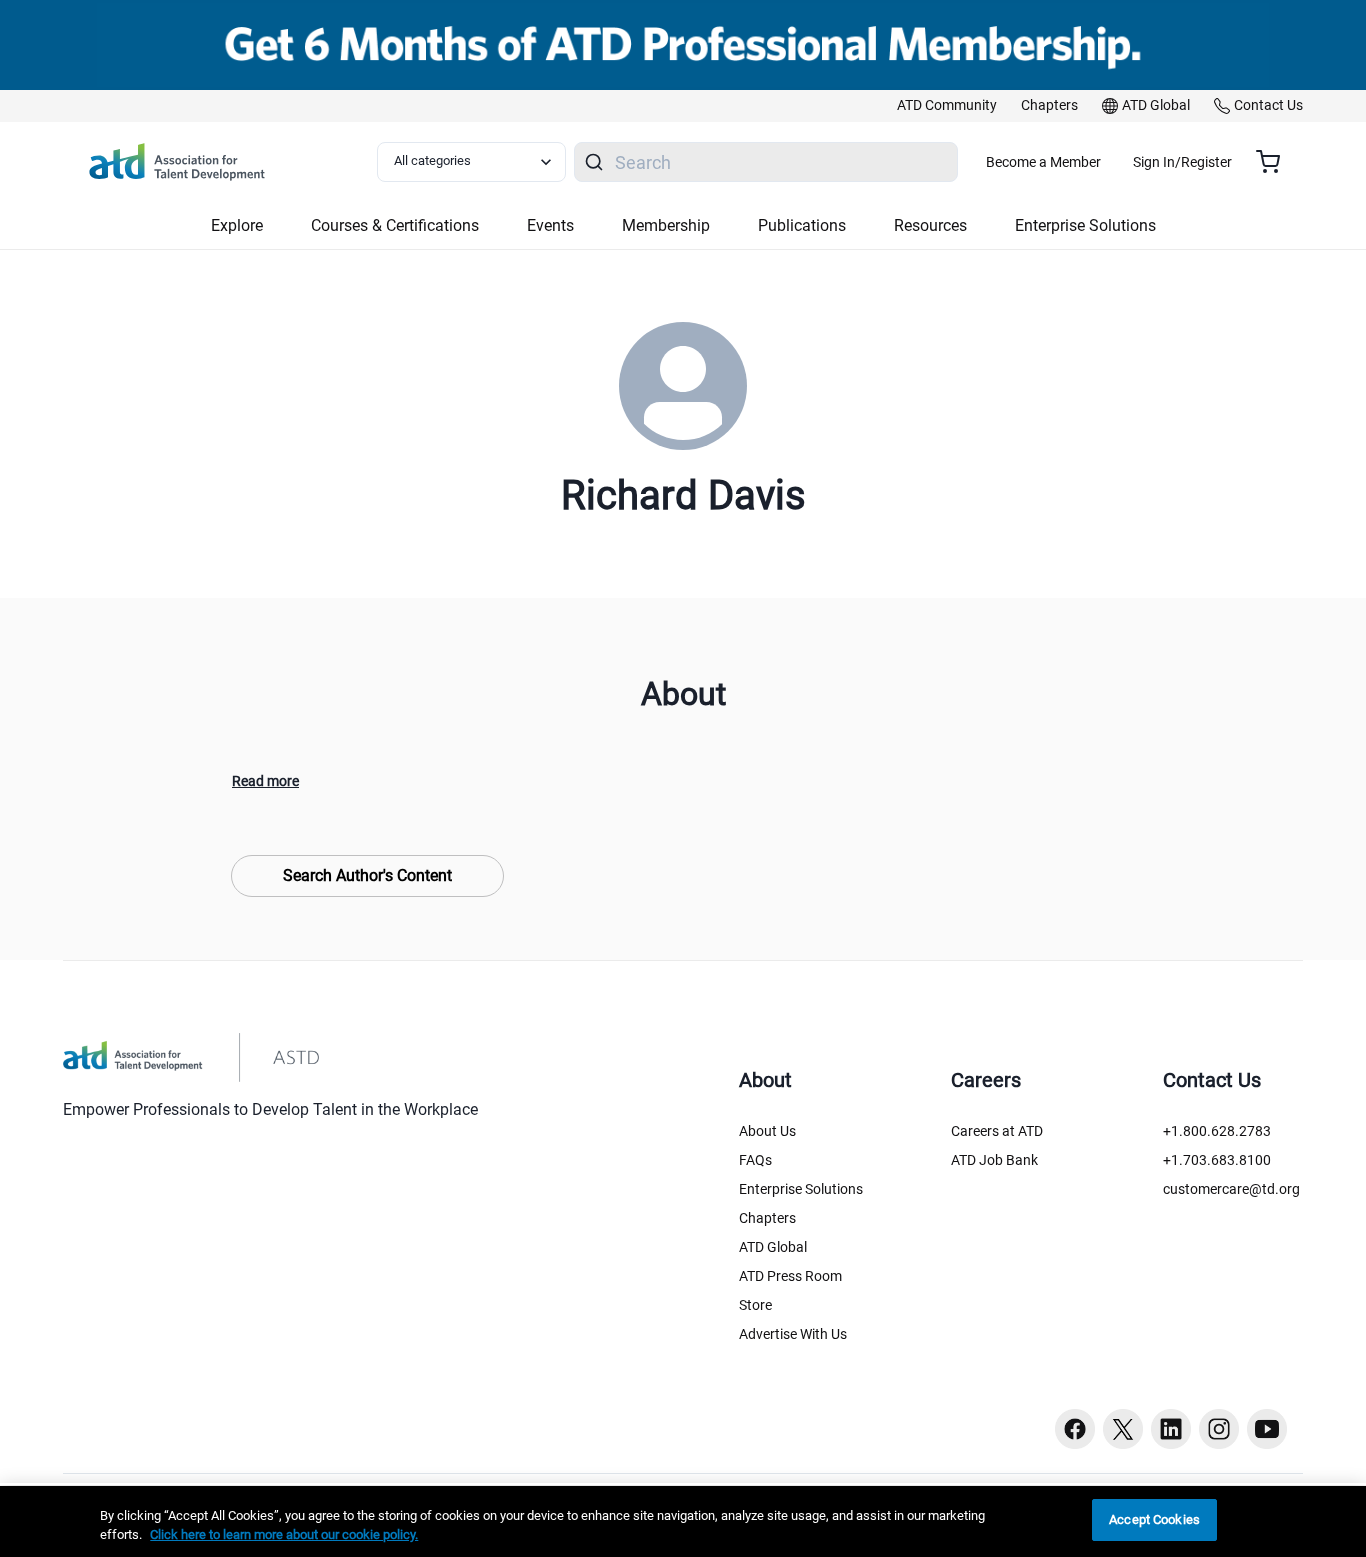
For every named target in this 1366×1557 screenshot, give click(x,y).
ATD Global (773, 1247)
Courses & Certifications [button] (395, 225)
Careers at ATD (997, 1131)
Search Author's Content (367, 875)
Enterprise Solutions (801, 1189)
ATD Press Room (790, 1276)
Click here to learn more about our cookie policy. (284, 1535)
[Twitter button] (1123, 1429)
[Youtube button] (1267, 1429)
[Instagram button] (1219, 1429)
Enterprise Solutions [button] (1085, 225)
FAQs (755, 1160)
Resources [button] (930, 225)
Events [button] (550, 225)
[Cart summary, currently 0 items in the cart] (1275, 162)
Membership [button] (666, 225)
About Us (767, 1131)
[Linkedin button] (1171, 1429)
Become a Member (1043, 162)
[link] (947, 106)
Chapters (767, 1218)
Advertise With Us (793, 1334)
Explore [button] (237, 225)
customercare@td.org (1231, 1189)
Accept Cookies (1154, 1519)
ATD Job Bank (994, 1160)
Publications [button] (802, 225)
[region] (683, 1521)
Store (755, 1305)
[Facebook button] (1075, 1429)
